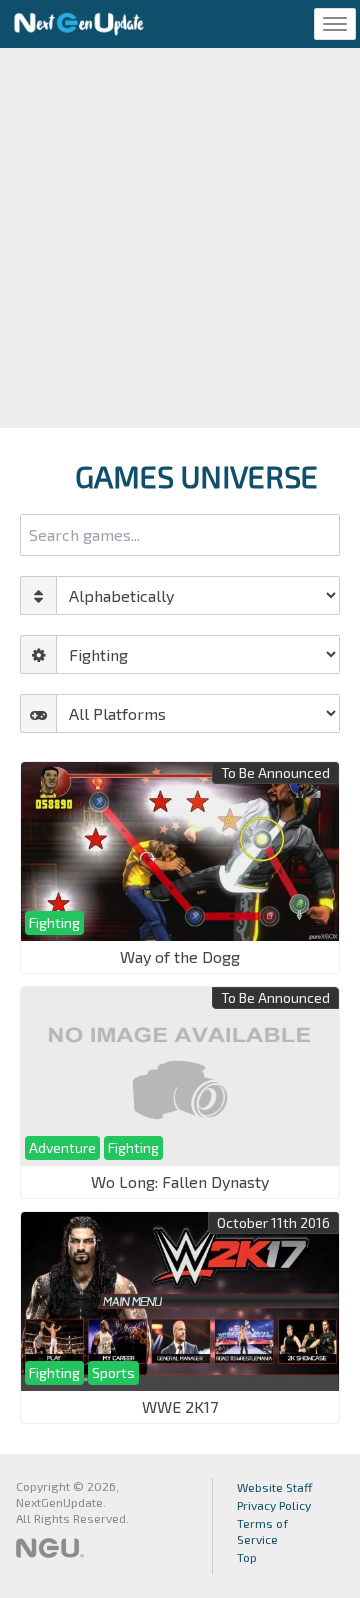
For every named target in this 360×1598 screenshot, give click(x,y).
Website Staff (275, 1487)
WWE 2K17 (180, 1406)
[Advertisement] (180, 238)
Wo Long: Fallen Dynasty (180, 1181)
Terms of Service (262, 1531)
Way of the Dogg (180, 956)
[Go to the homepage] (79, 24)
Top (247, 1557)
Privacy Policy (274, 1505)
